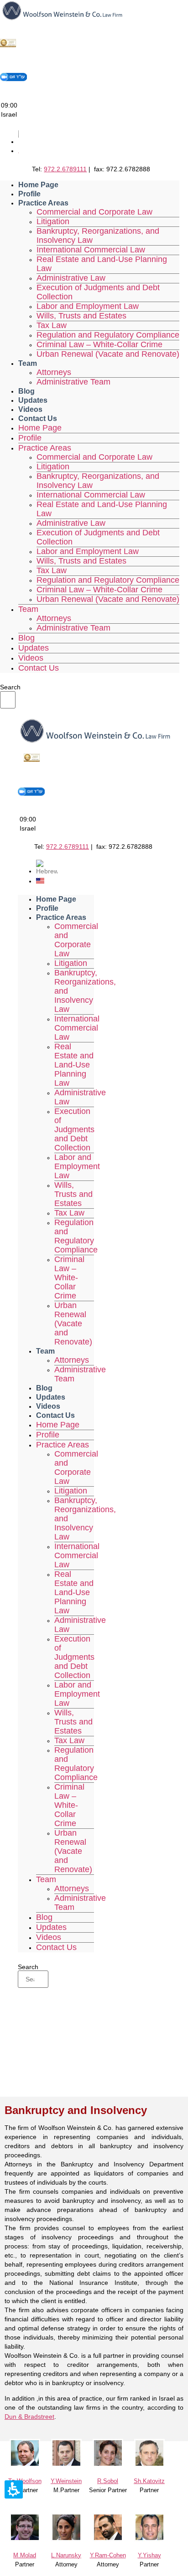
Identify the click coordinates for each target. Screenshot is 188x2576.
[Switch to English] (40, 881)
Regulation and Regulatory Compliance (108, 335)
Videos (30, 409)
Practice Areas (43, 203)
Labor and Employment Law (88, 306)
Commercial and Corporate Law (94, 212)
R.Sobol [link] (108, 2481)
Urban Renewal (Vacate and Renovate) (108, 354)
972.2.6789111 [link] (65, 169)
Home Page (38, 185)
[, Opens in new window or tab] (8, 46)
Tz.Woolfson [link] (25, 2481)
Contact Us (38, 418)
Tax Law (52, 325)
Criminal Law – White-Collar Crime (99, 344)
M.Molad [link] (25, 2555)
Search (10, 687)
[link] (25, 2465)
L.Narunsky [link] (66, 2555)
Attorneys (54, 372)
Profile (29, 194)
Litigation (53, 221)
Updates (33, 400)
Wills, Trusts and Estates (81, 316)
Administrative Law (71, 278)
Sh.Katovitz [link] (149, 2481)
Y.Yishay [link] (149, 2555)
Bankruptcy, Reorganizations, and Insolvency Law (98, 236)
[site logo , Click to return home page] (62, 19)
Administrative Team (73, 382)
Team (28, 363)
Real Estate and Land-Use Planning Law (102, 264)
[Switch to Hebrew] (47, 871)
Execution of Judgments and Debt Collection (98, 292)
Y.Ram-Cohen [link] (108, 2555)
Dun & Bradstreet (29, 2417)
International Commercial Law (91, 250)
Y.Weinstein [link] (66, 2481)
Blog (26, 391)
